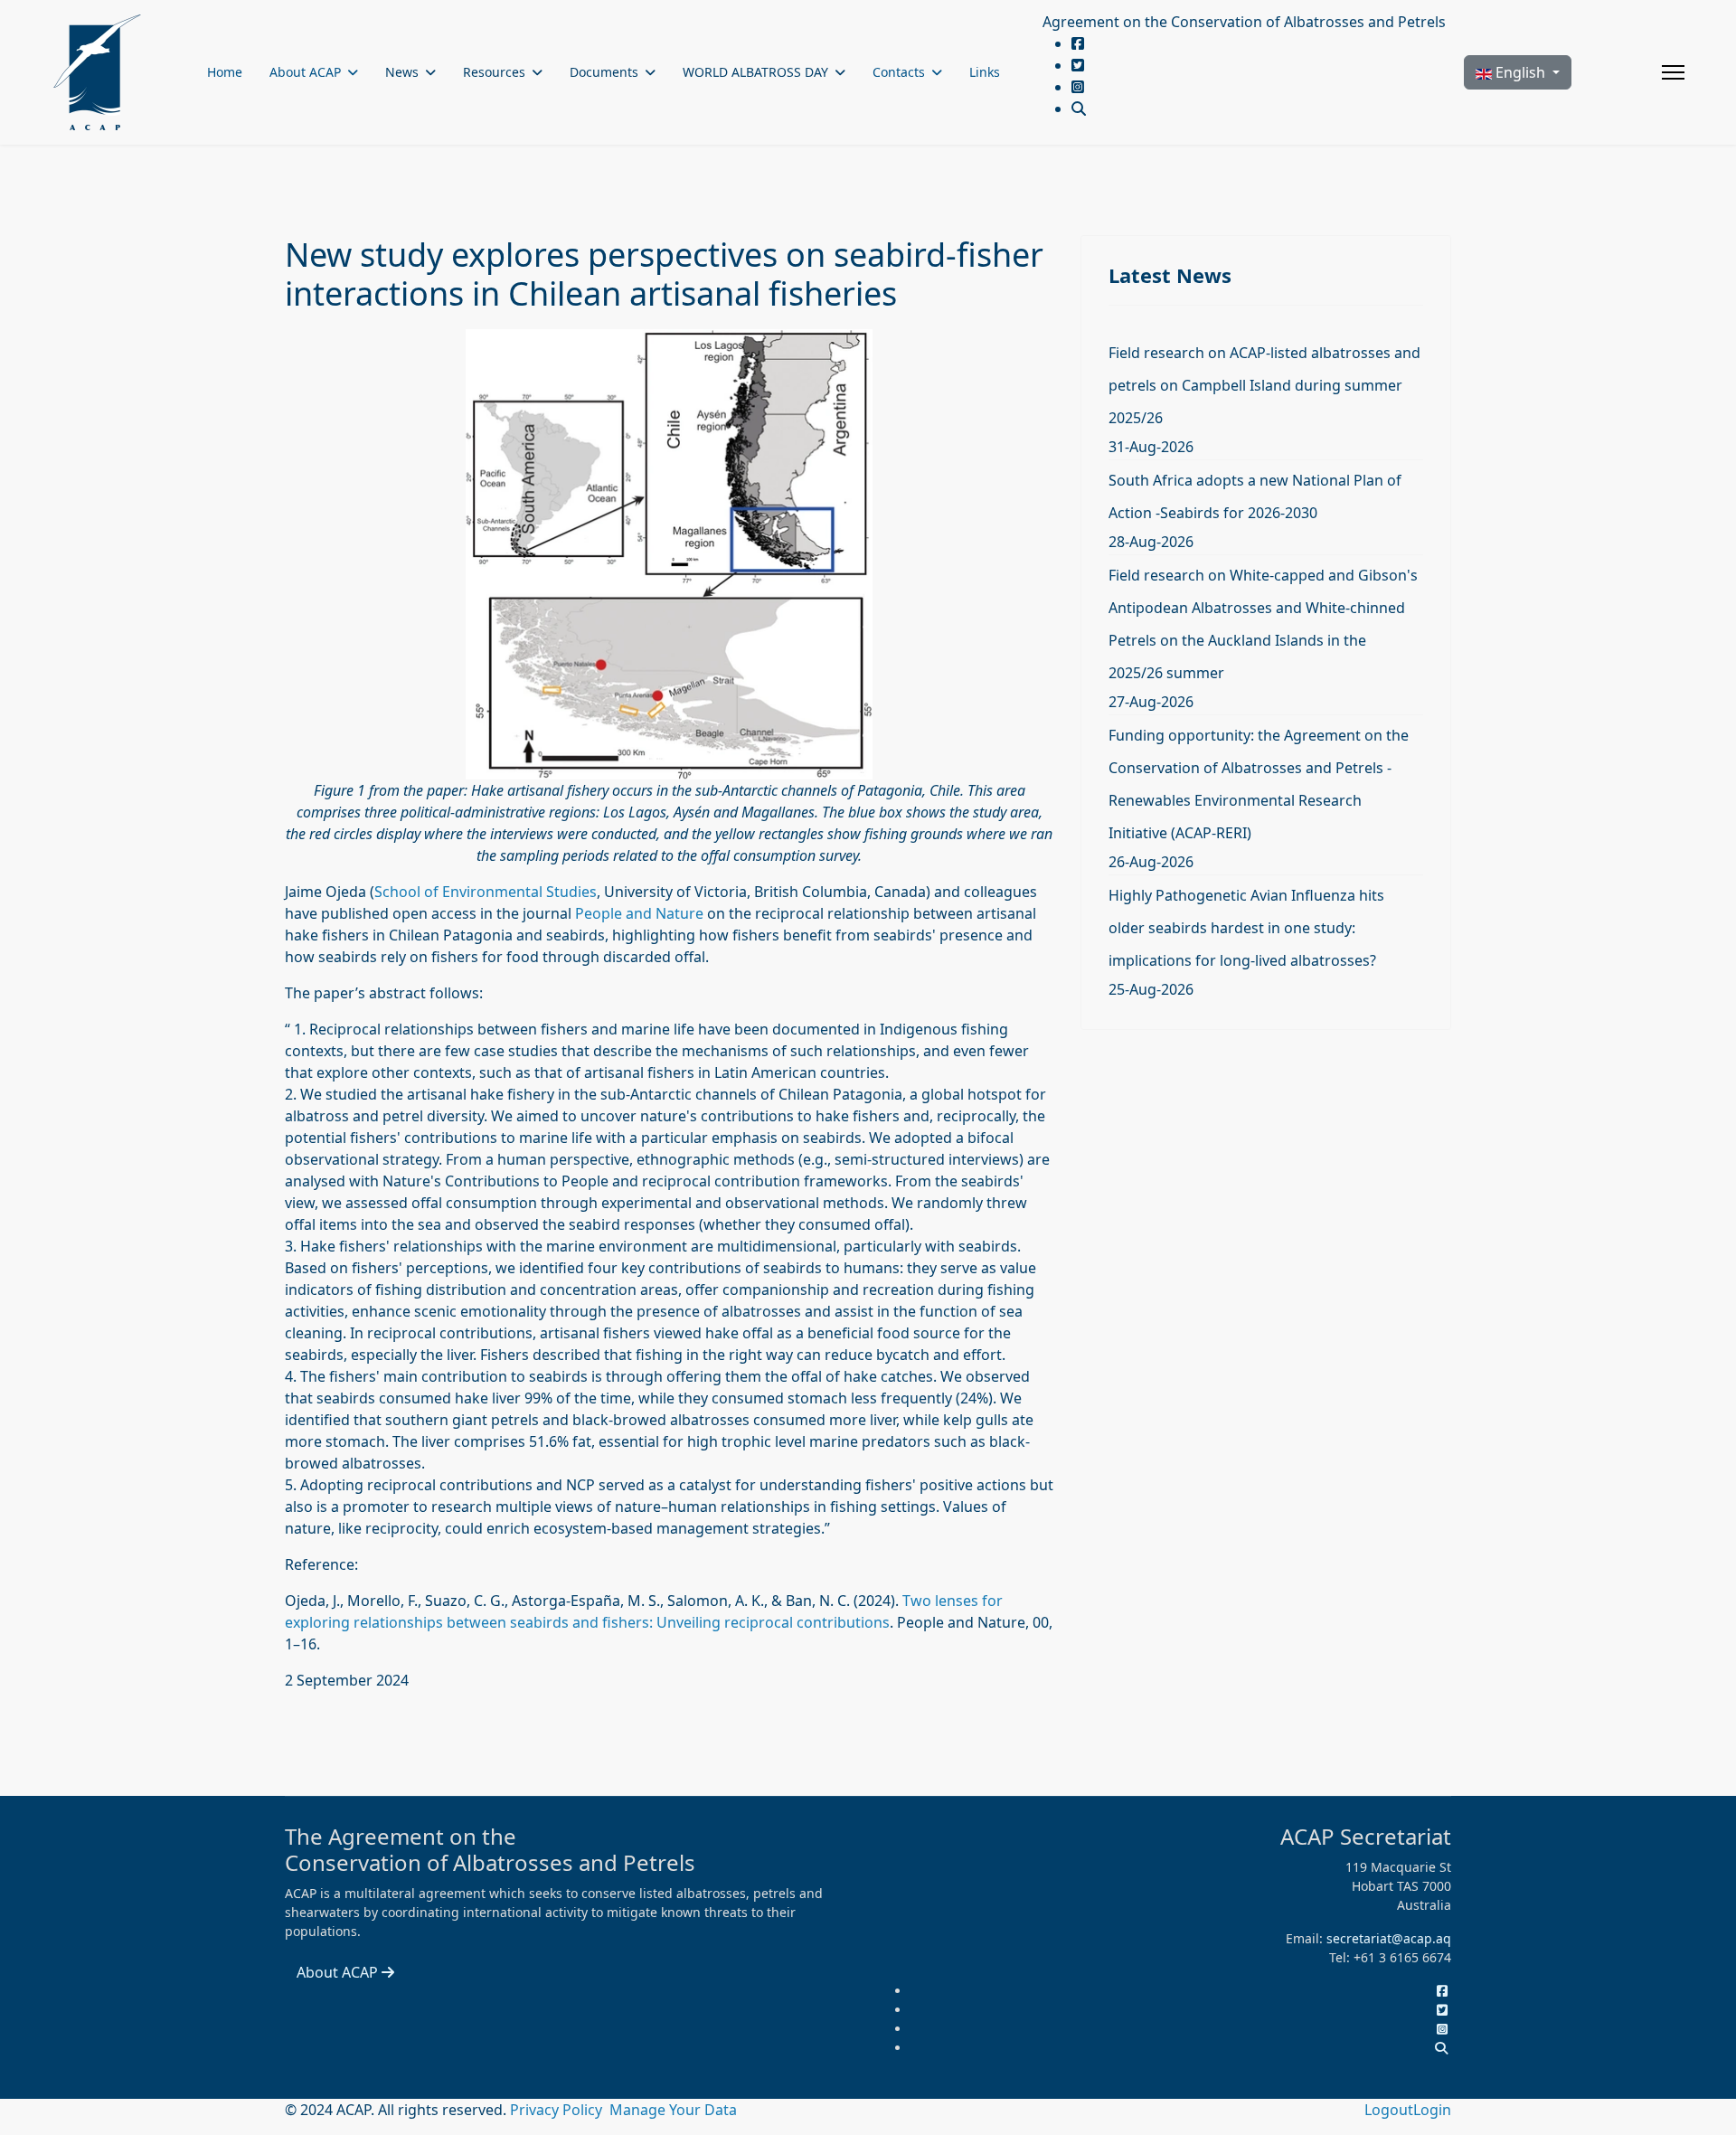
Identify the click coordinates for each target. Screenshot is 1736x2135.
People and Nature (639, 913)
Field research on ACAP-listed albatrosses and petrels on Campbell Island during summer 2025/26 (1264, 385)
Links (985, 72)
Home (225, 72)
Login (1432, 2110)
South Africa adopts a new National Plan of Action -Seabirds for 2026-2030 (1255, 496)
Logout (1389, 2110)
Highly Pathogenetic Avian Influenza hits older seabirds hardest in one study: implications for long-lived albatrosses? (1246, 928)
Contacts (899, 72)
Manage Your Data (673, 2110)
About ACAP (305, 72)
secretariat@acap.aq (1389, 1938)
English (1520, 72)
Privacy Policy (558, 2110)
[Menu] (1673, 72)
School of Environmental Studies (486, 892)
